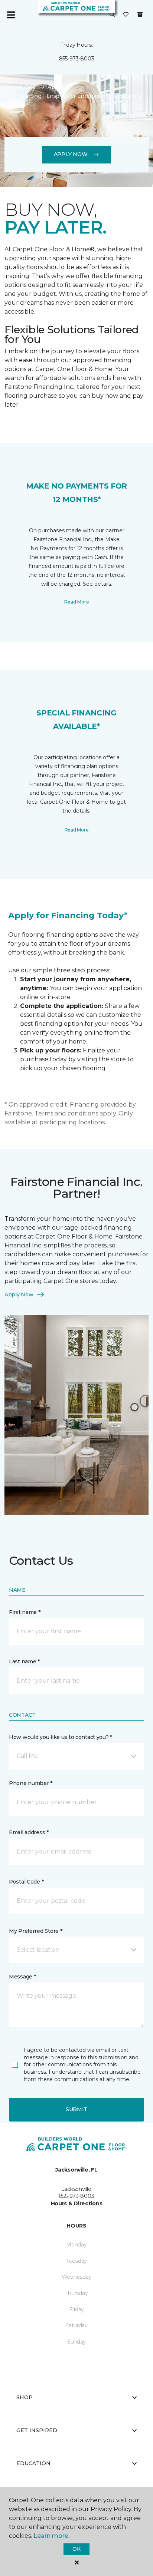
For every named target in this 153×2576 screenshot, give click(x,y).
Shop (25, 2397)
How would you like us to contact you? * (61, 1737)
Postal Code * (26, 1882)
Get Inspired (37, 2430)
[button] (112, 15)
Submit (76, 2109)
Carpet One (20, 87)
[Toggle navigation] (11, 15)
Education (33, 2463)
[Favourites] (126, 15)
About (56, 87)
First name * (25, 1612)
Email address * (29, 1832)
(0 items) (140, 14)
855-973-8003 (77, 59)
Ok (76, 2549)
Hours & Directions (77, 2203)
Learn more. (51, 2536)
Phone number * (31, 1783)
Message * (22, 1977)
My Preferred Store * (35, 1931)
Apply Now (71, 154)
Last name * (24, 1661)
